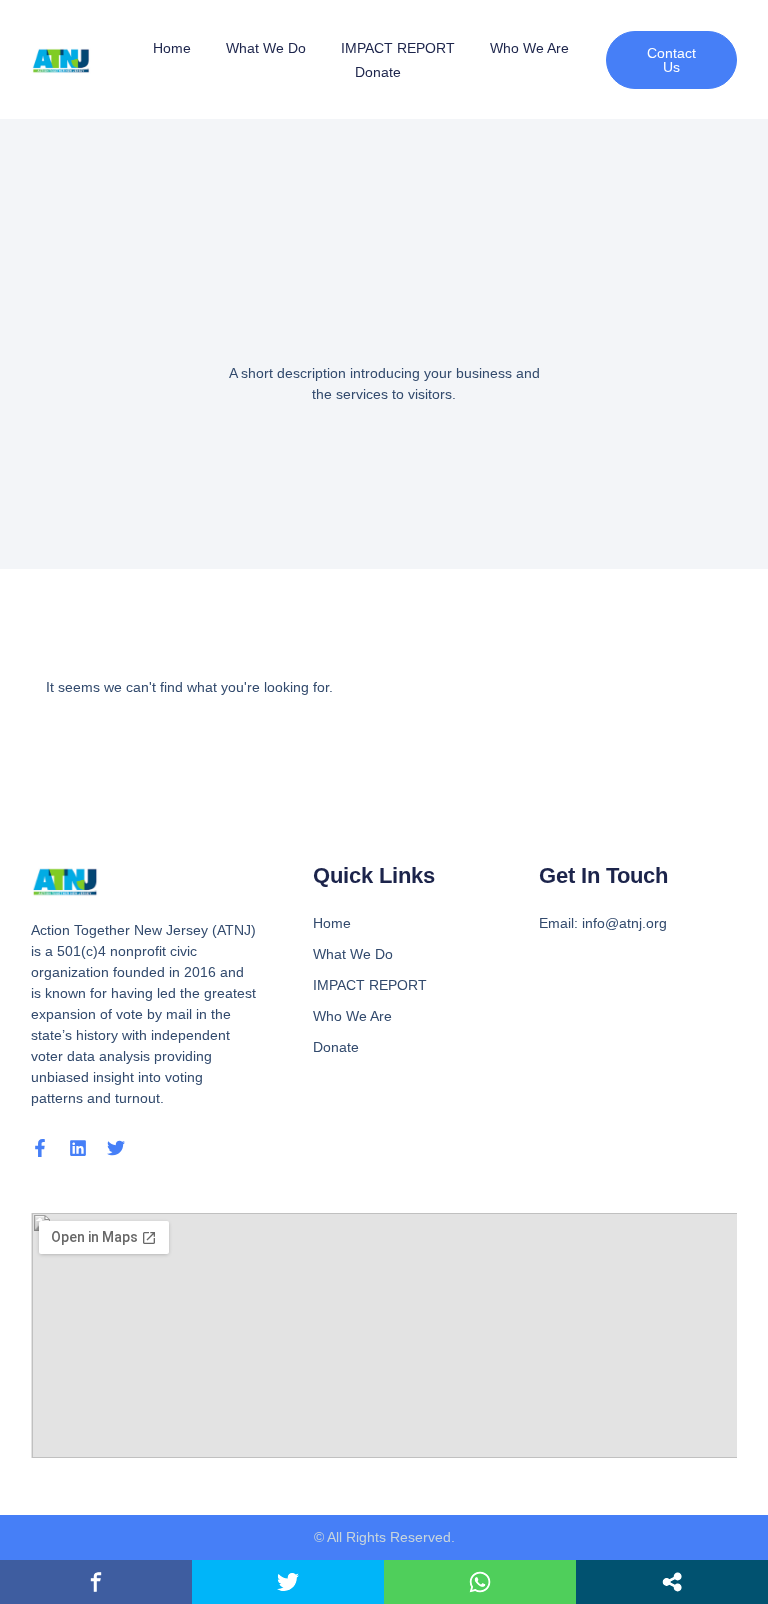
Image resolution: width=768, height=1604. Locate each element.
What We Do (266, 48)
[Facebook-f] (40, 1148)
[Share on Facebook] (96, 1582)
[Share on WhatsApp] (480, 1582)
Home (172, 48)
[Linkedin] (78, 1148)
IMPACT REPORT (398, 48)
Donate (378, 72)
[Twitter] (116, 1148)
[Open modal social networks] (672, 1582)
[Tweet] (288, 1582)
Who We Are (529, 48)
